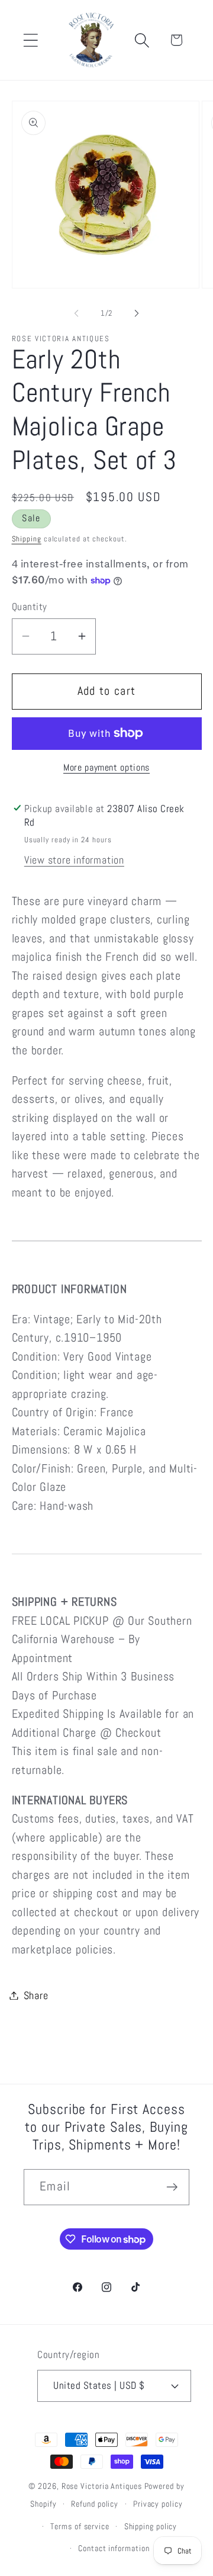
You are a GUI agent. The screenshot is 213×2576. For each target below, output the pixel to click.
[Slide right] (137, 313)
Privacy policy (158, 2504)
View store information (74, 860)
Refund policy (95, 2504)
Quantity (30, 607)
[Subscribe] (172, 2187)
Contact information (114, 2548)
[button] (30, 40)
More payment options (106, 768)
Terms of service (80, 2526)
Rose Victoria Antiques (102, 2486)
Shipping (27, 539)
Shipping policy (151, 2526)
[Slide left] (76, 313)
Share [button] (36, 1995)
